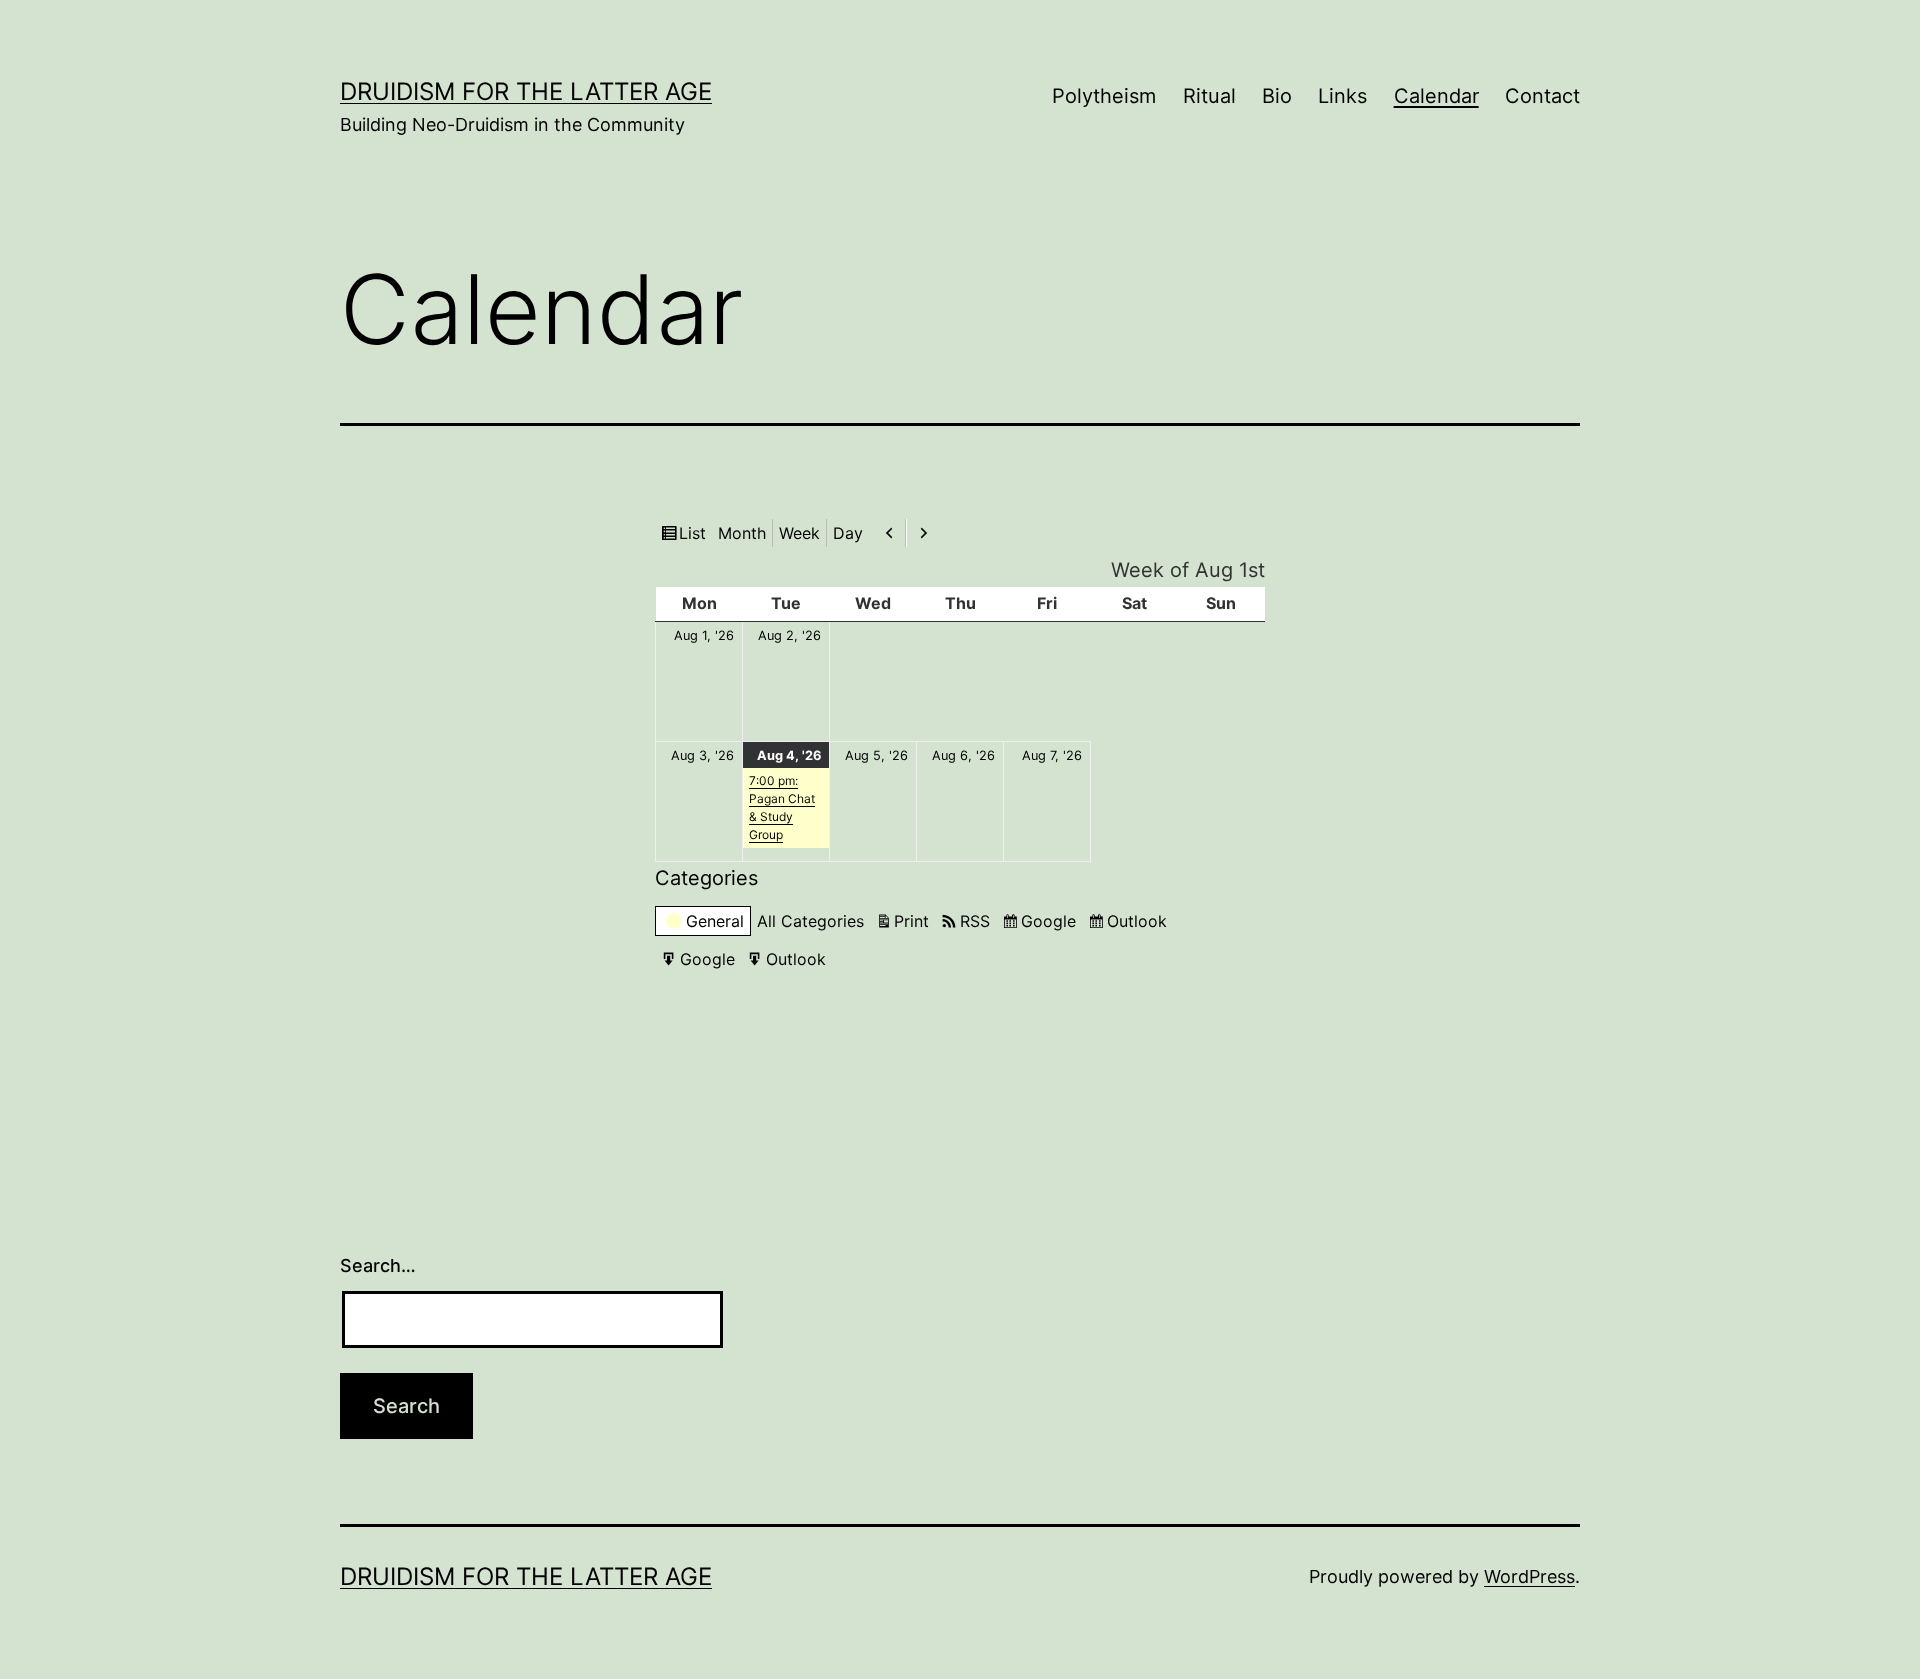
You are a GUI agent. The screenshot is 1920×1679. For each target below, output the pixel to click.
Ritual (1209, 96)
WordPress (1529, 1576)
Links (1342, 96)
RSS (975, 921)
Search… (378, 1265)
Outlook (1140, 922)
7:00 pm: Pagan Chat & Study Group (782, 807)
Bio (1277, 96)
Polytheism (1104, 96)
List (695, 534)
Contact (1542, 96)
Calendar (1436, 96)
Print (914, 920)
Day (848, 533)
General (715, 921)
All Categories (810, 921)
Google (1051, 922)
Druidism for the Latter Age (526, 91)
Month (742, 533)
